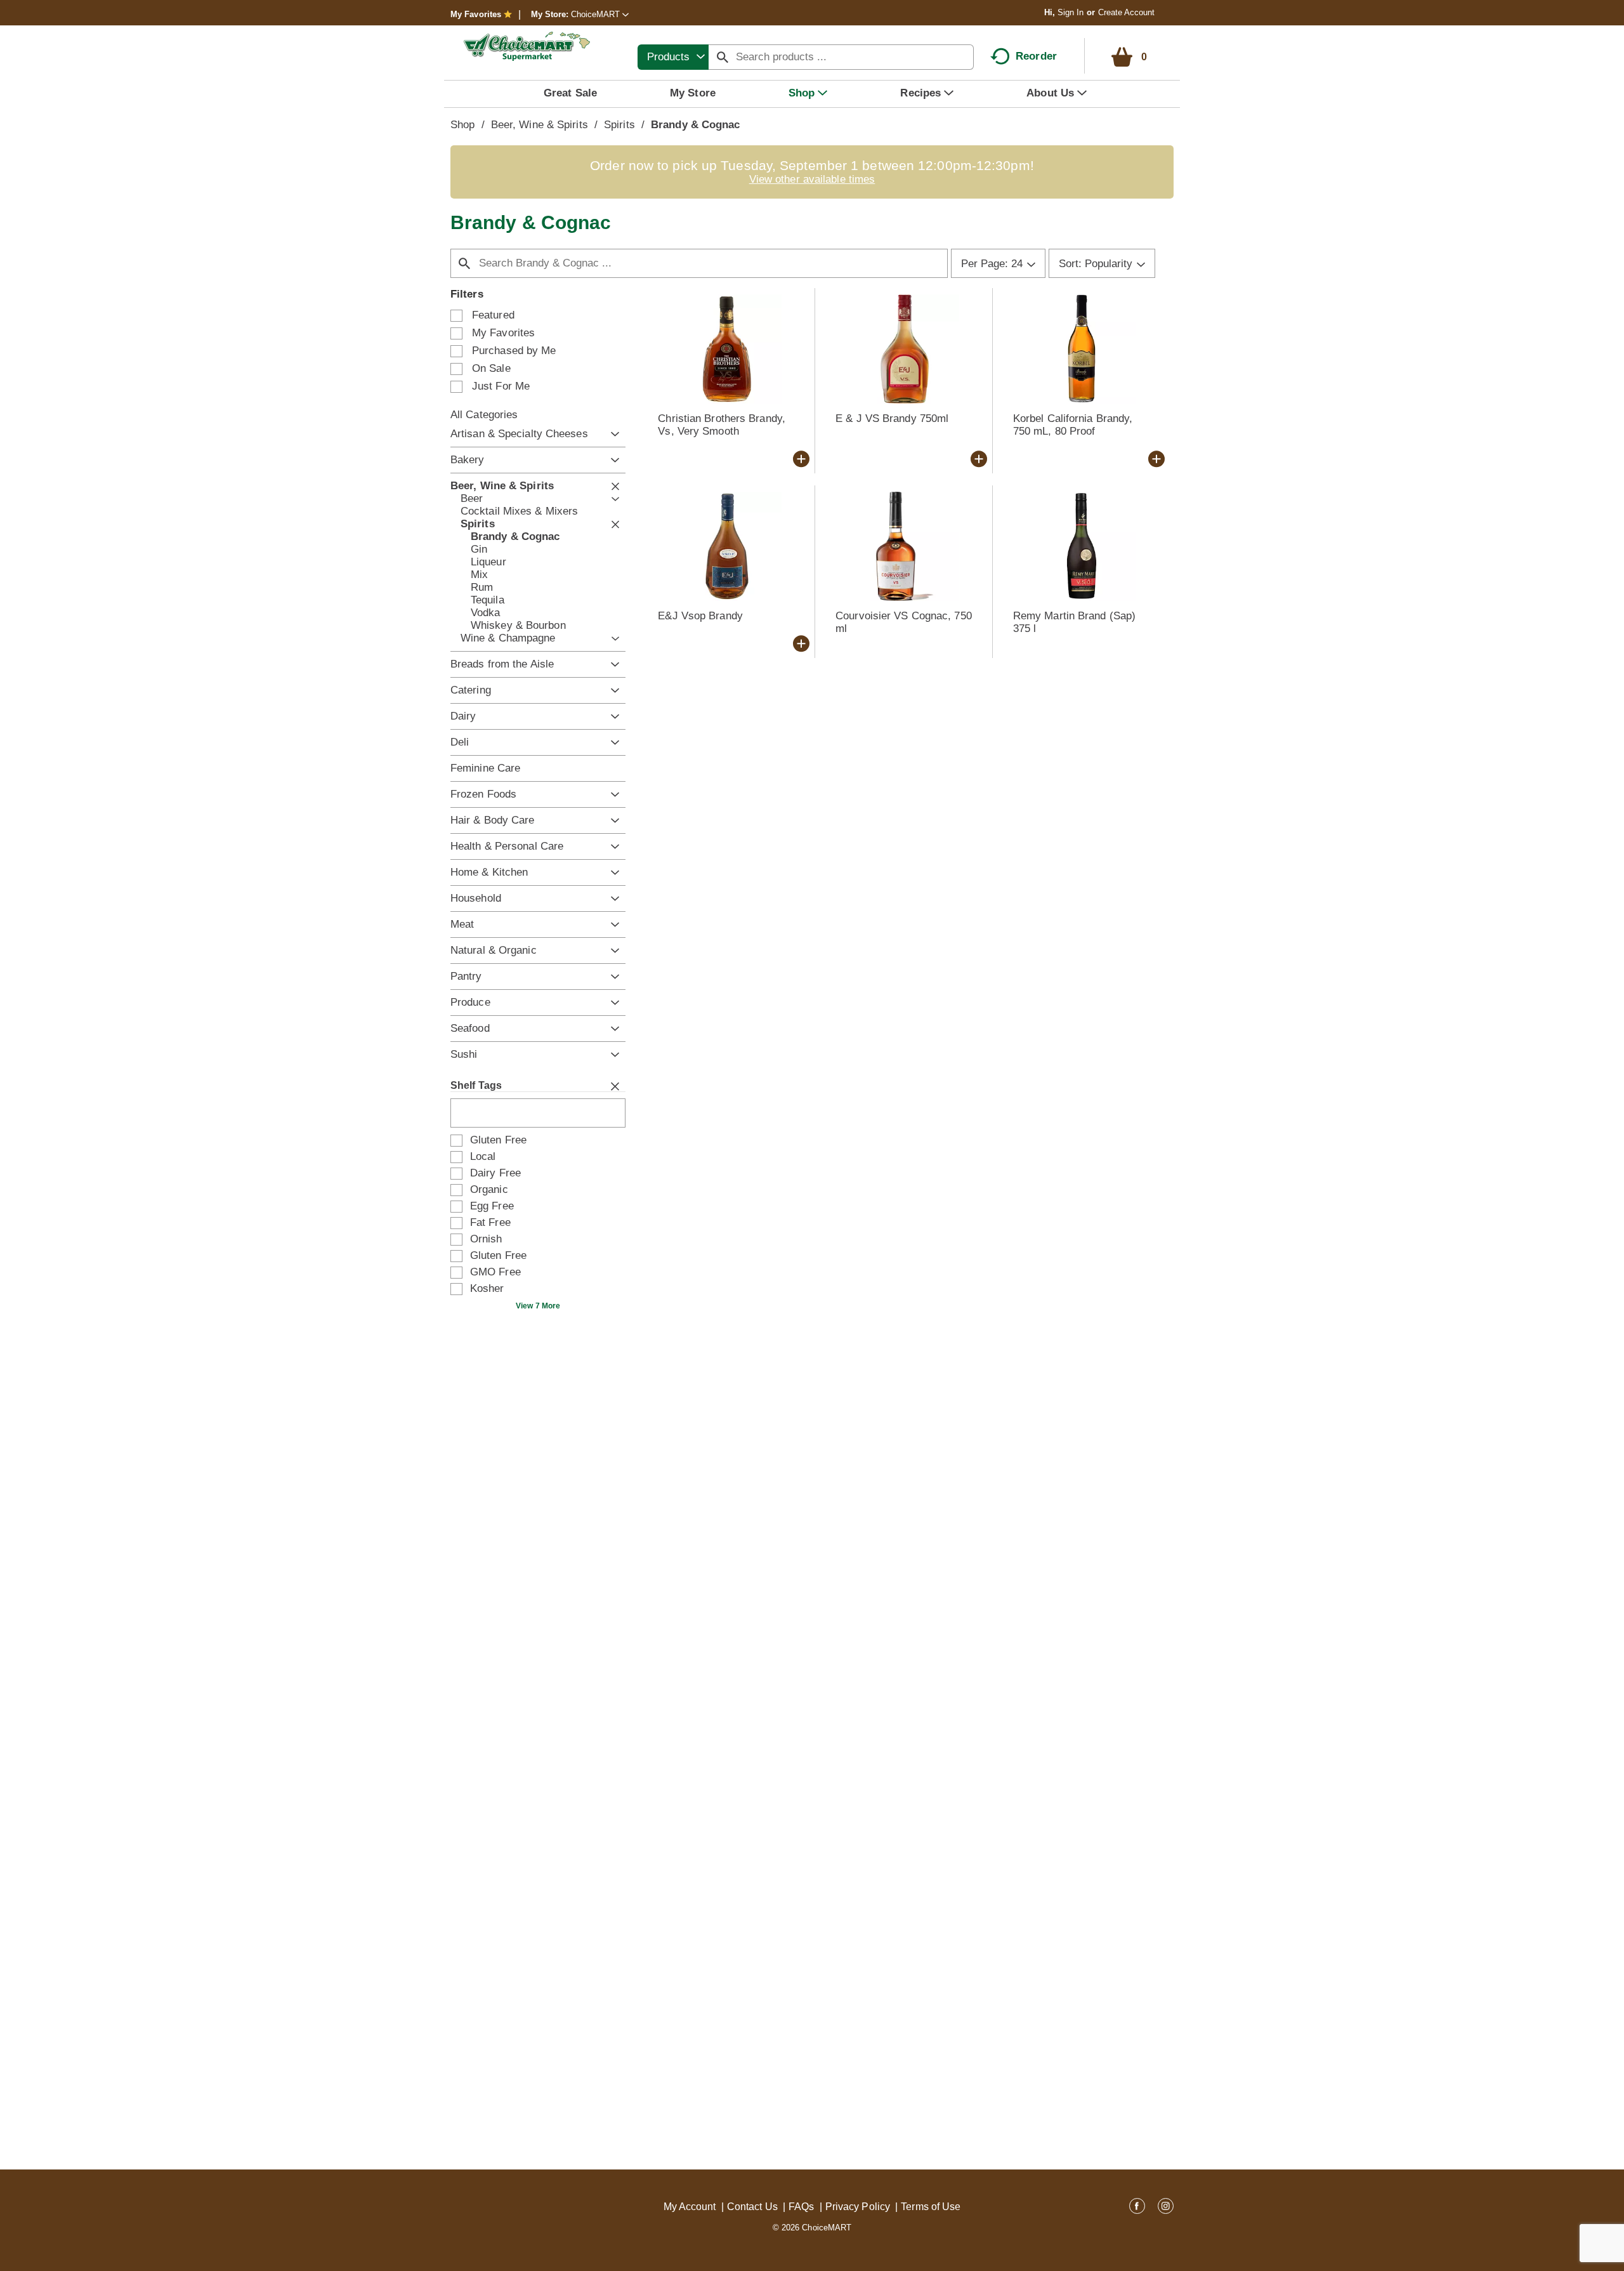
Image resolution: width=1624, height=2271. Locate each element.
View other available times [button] (812, 179)
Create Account (1126, 12)
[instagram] (1166, 2208)
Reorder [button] (1036, 56)
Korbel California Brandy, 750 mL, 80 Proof (1073, 425)
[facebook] (1137, 2208)
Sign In (1071, 12)
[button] (600, 14)
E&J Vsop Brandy (700, 616)
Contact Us (752, 2207)
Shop (462, 125)
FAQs (801, 2207)
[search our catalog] (723, 57)
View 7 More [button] (538, 1306)
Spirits (619, 125)
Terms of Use (931, 2207)
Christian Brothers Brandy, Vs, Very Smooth (722, 425)
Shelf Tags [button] (476, 1085)
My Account (690, 2207)
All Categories (484, 415)
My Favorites (476, 14)
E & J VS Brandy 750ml (892, 418)
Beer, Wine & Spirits (540, 125)
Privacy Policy (858, 2207)
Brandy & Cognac (696, 125)
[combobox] (673, 57)
